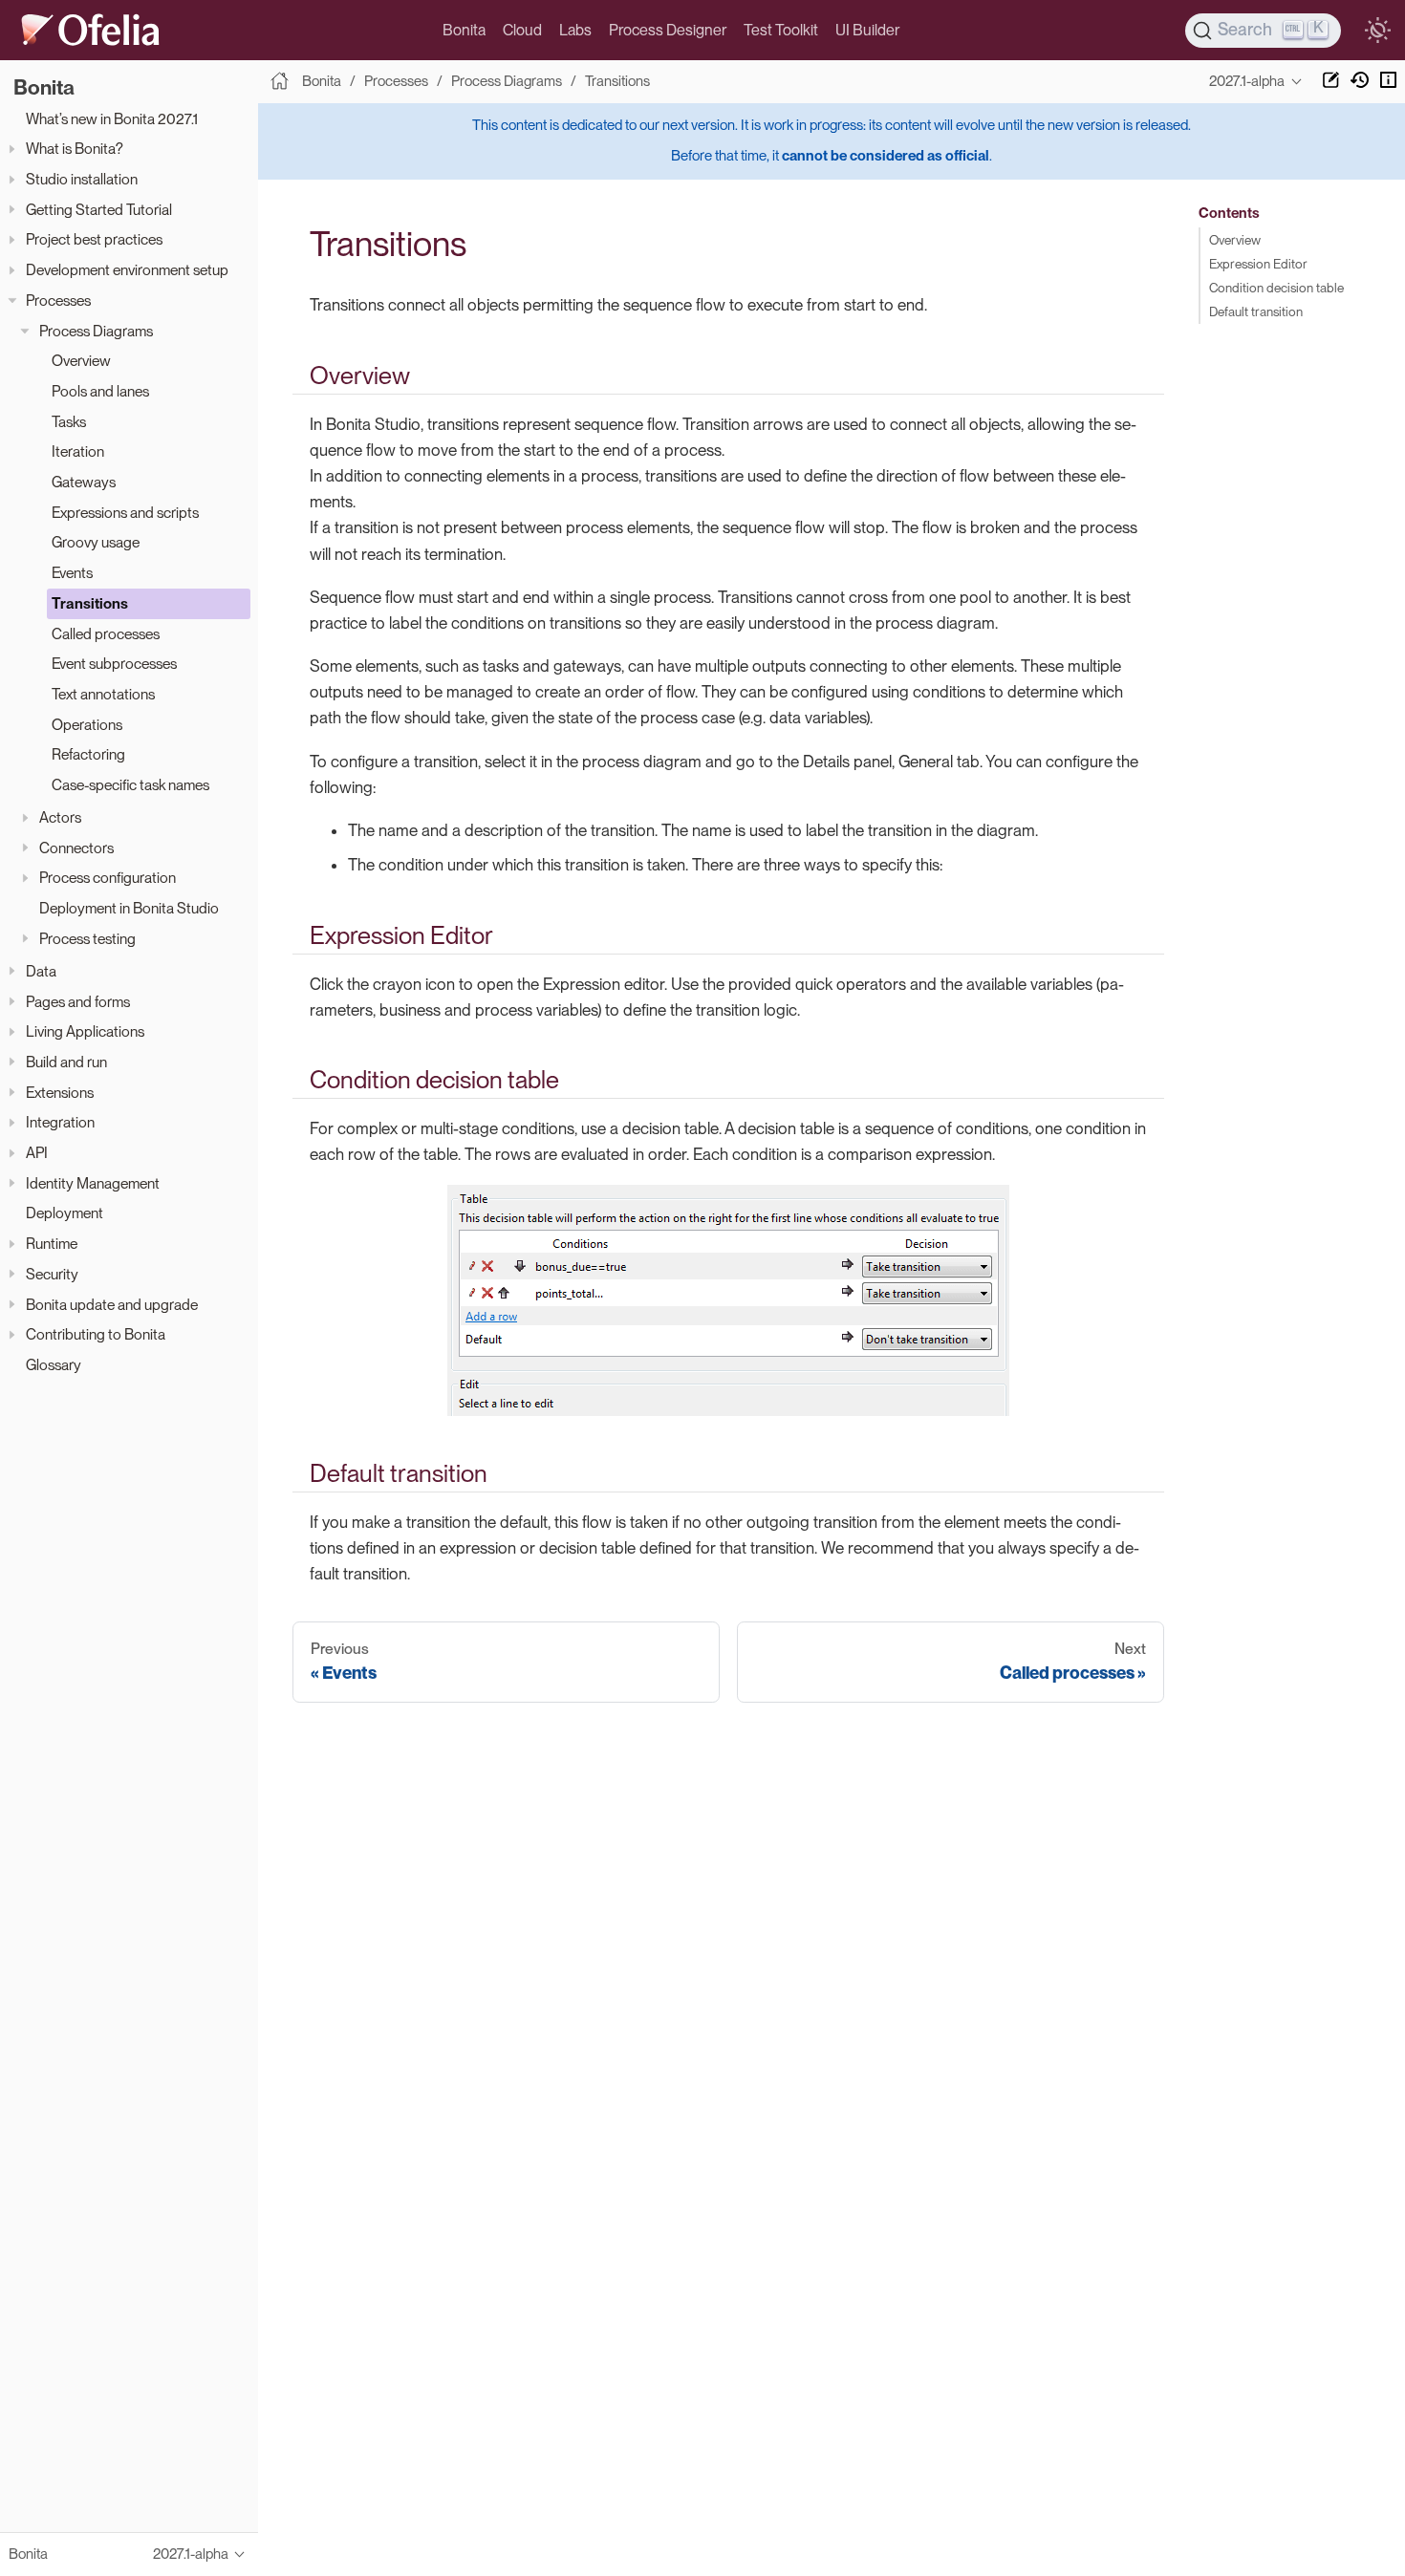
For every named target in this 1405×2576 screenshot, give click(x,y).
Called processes (106, 634)
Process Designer (668, 30)
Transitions (90, 603)
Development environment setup (127, 270)
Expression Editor (1258, 264)
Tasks (69, 422)
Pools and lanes (100, 391)
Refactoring (88, 755)
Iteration (78, 452)
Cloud (522, 30)
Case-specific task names (130, 785)
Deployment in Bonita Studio (129, 908)
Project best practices (94, 240)
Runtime (52, 1244)
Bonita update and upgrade (112, 1305)
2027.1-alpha (1247, 81)
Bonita (464, 30)
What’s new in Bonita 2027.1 (112, 119)
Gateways (84, 482)
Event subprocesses (114, 664)
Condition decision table (1276, 288)
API (37, 1153)
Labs (575, 30)
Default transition (1256, 311)
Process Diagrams (96, 331)
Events (72, 573)
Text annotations (103, 694)
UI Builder (867, 30)
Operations (87, 725)
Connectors (76, 848)
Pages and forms (78, 1002)
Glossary (54, 1365)
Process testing (87, 939)
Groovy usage (96, 543)
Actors (60, 817)
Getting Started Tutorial (99, 210)
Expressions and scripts (125, 513)
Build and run (66, 1062)
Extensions (60, 1093)
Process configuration (108, 879)
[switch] (1377, 31)
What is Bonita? (75, 150)
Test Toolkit (781, 30)
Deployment (65, 1214)
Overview (81, 361)
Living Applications (85, 1031)
